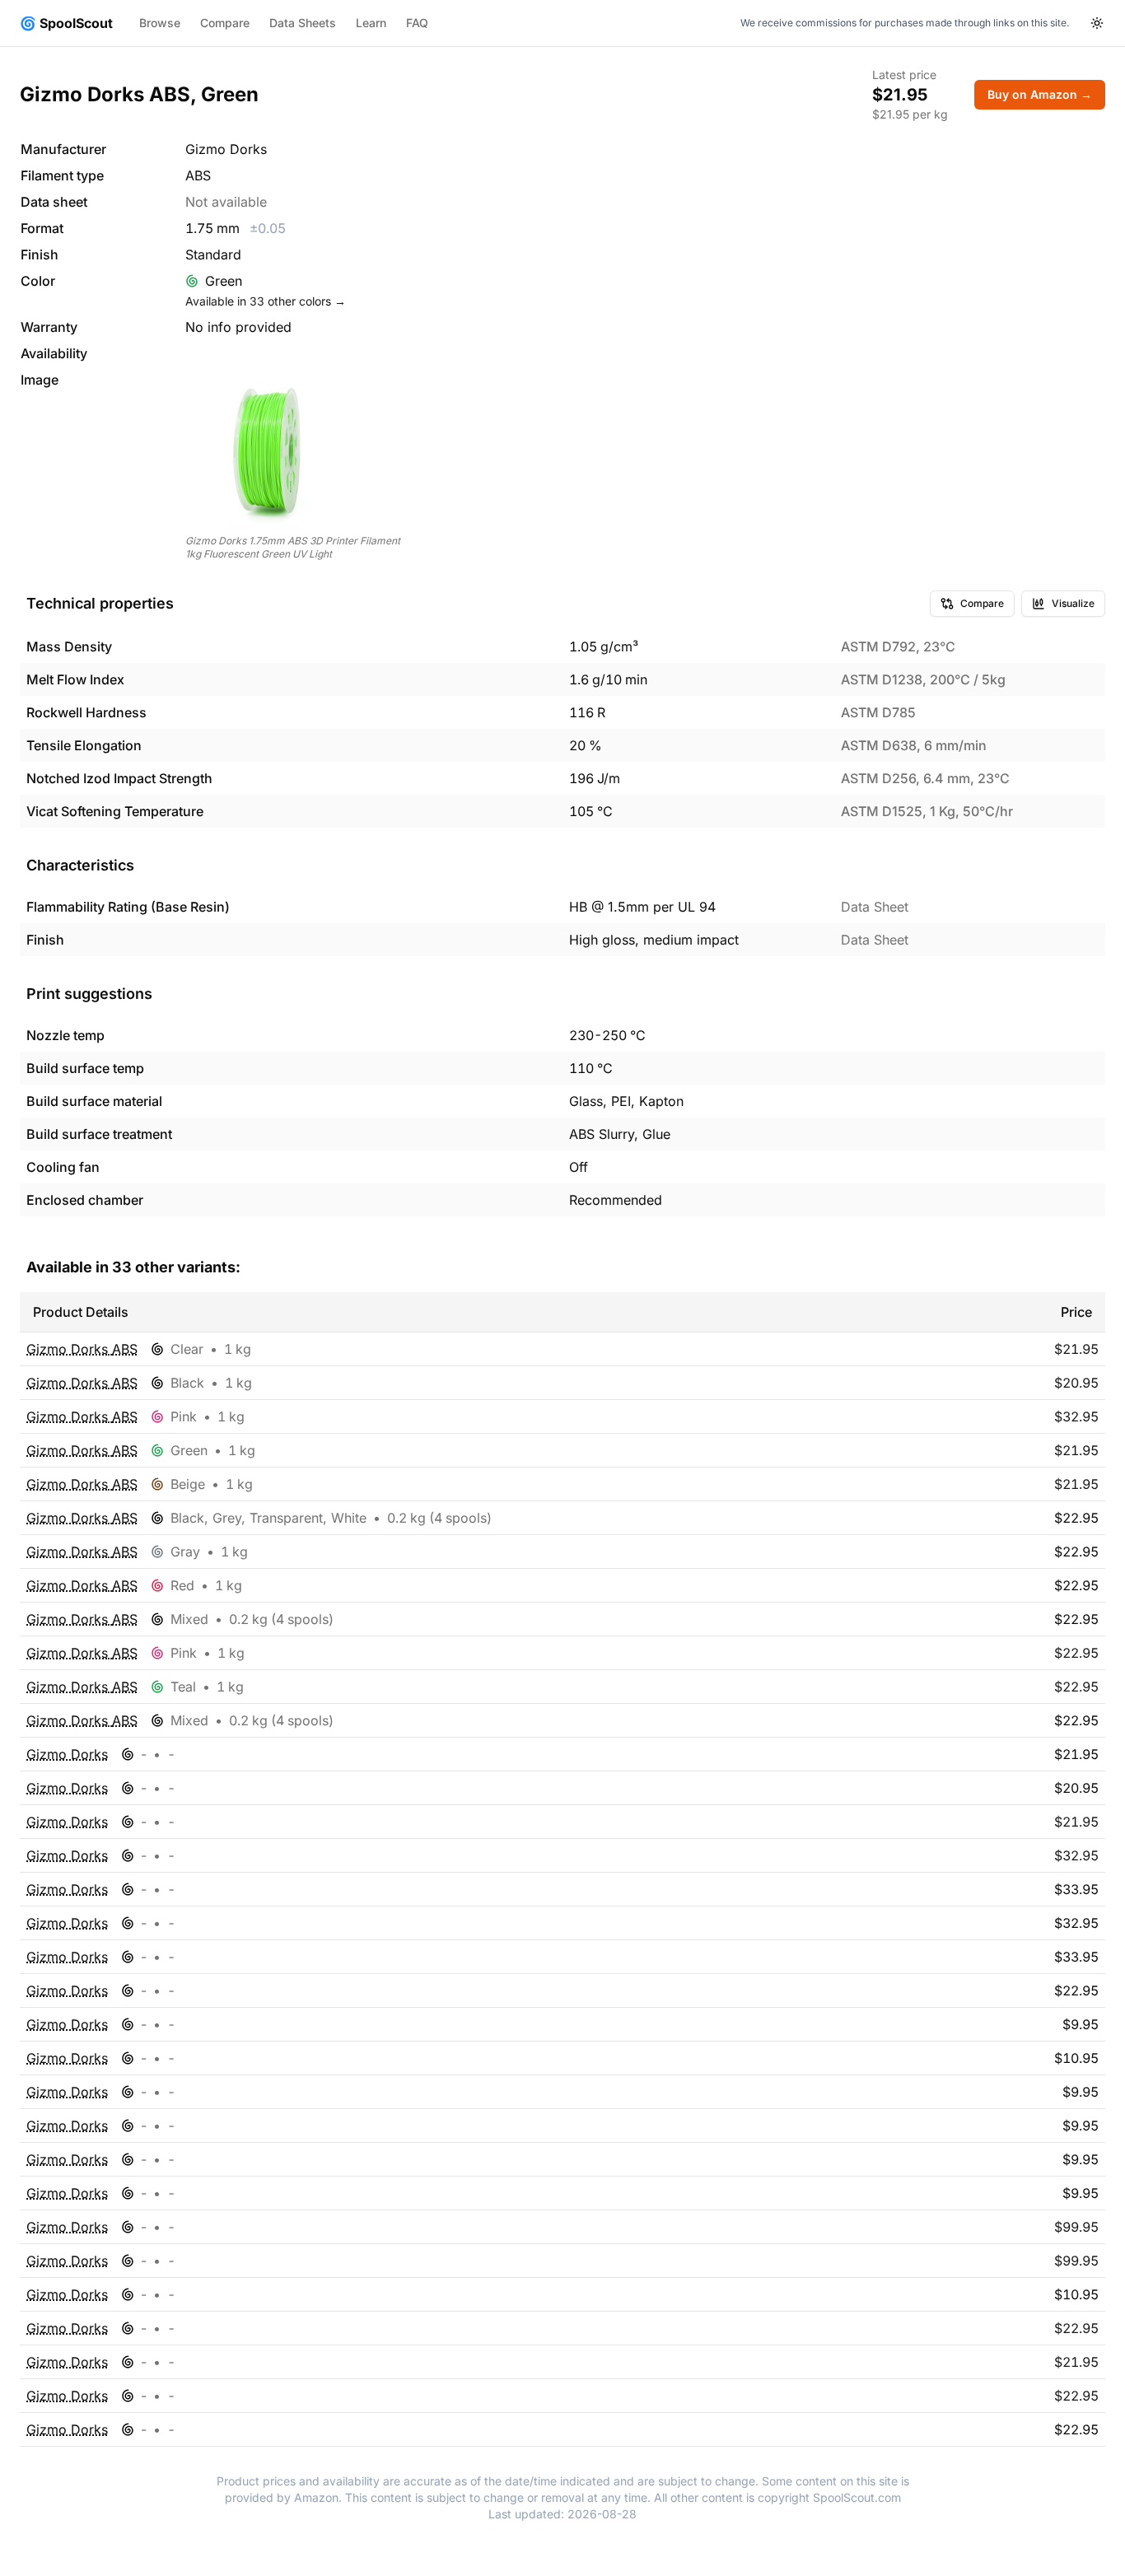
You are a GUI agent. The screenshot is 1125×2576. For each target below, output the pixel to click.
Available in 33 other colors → (266, 301)
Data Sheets (303, 23)
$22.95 (1076, 1653)
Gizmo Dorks (67, 1754)
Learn (371, 23)
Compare (225, 23)
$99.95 (1076, 2227)
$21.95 (1076, 1349)
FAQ (417, 23)
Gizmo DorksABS (82, 1349)
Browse (160, 23)
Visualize (1073, 603)
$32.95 (1076, 1416)
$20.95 (1076, 1383)
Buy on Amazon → (1040, 94)
